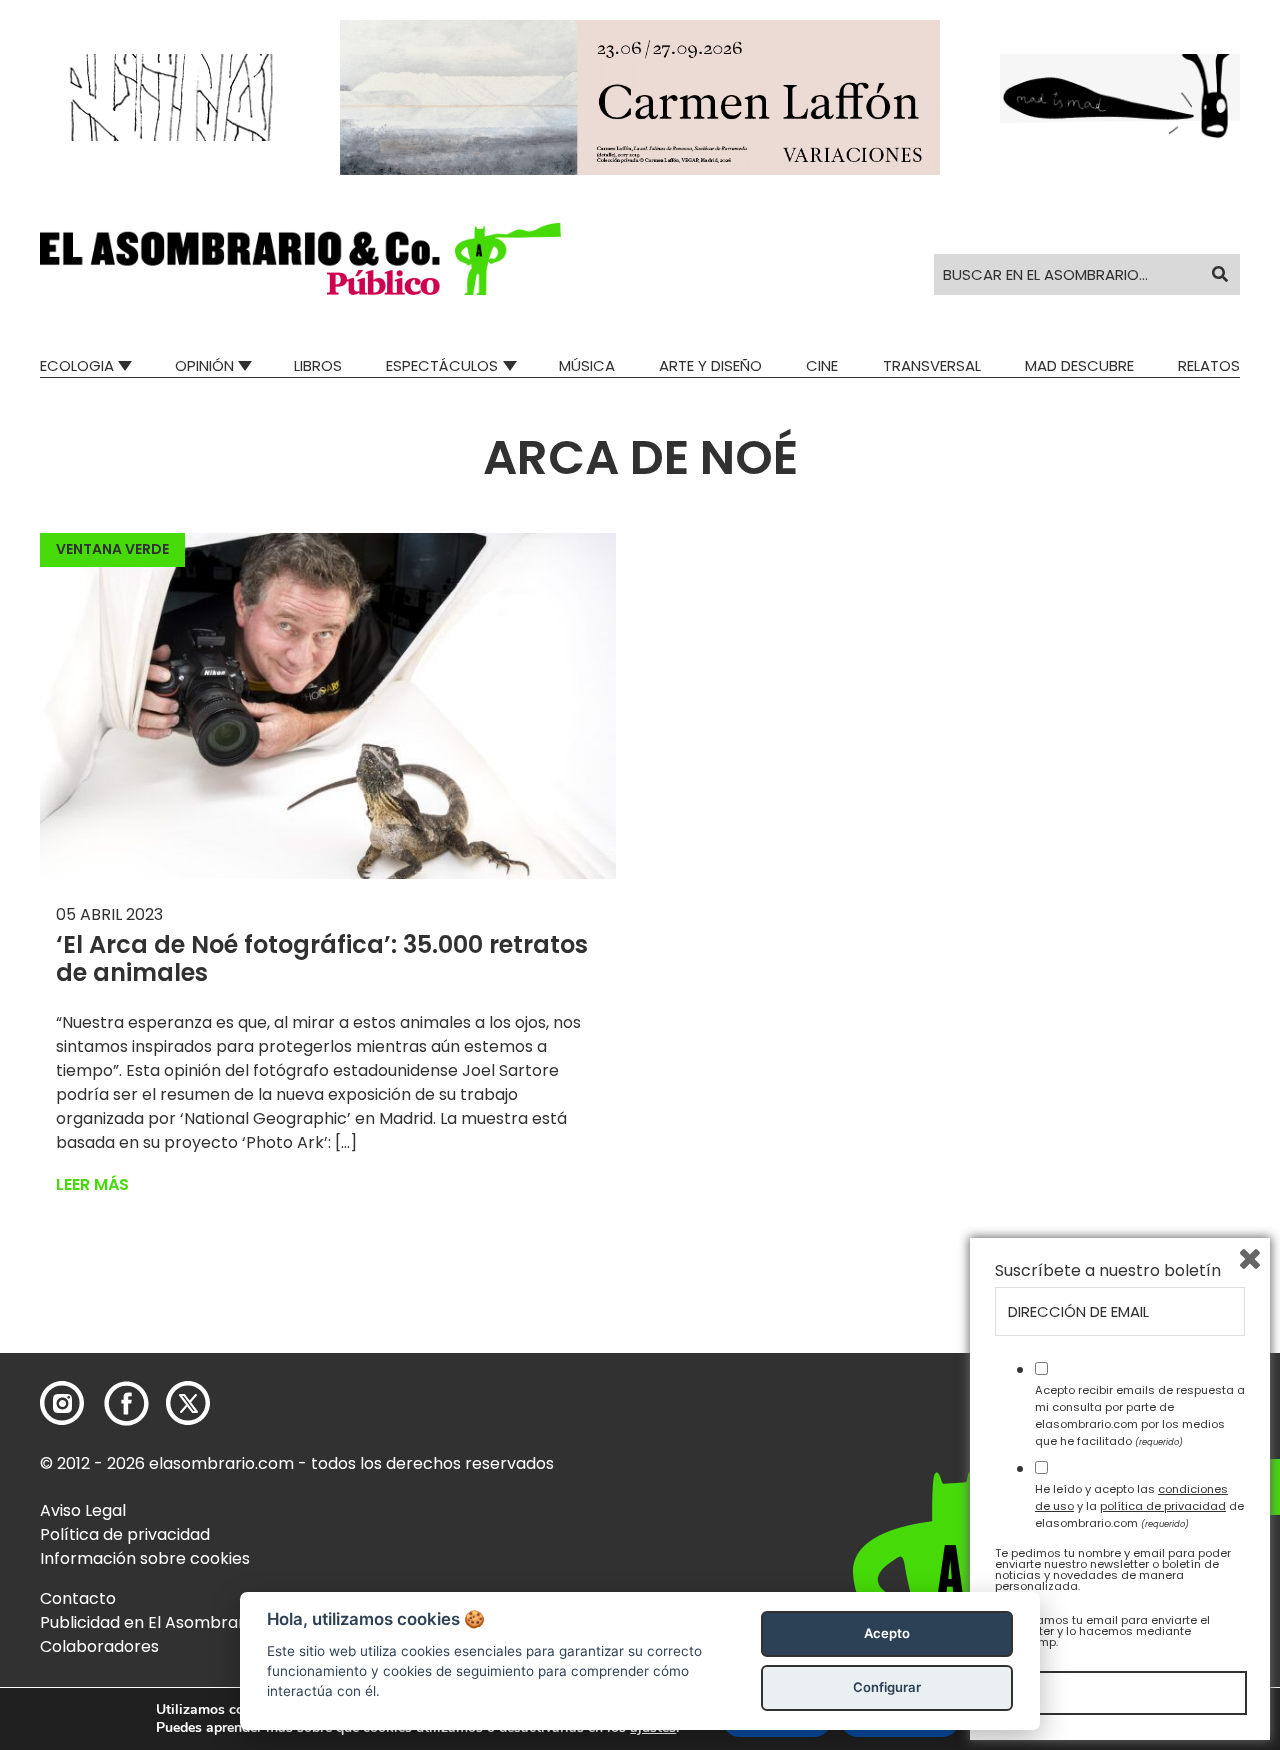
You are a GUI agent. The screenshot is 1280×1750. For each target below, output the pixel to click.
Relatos (1209, 365)
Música (587, 365)
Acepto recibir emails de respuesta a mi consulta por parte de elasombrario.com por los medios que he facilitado (1140, 1415)
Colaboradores (99, 1646)
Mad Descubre (1079, 365)
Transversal (932, 365)
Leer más (92, 1184)
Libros (318, 365)
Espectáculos (442, 365)
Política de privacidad (125, 1534)
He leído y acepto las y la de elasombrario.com (1139, 1506)
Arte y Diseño (710, 365)
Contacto (78, 1598)
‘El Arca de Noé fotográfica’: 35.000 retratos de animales (322, 959)
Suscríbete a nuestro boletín (1108, 1271)
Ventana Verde (112, 549)
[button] (300, 259)
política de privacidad (1163, 1506)
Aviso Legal (83, 1510)
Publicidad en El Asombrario (149, 1622)
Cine (822, 365)
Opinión (204, 365)
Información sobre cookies (145, 1558)
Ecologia (77, 365)
